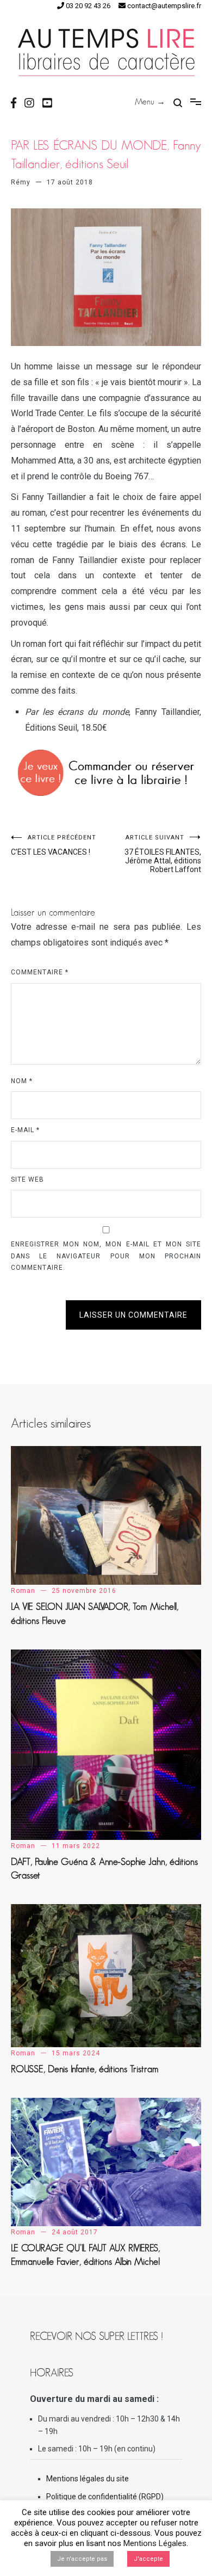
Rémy (21, 182)
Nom (22, 1081)
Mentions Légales (155, 2543)
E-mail (25, 1130)
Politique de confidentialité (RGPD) (105, 2497)
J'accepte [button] (148, 2559)
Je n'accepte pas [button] (82, 2559)
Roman (23, 1591)
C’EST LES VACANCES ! (54, 845)
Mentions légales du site (88, 2479)
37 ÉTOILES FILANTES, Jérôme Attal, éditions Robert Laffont (163, 854)
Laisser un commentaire (133, 1315)
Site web (27, 1179)
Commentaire (40, 972)
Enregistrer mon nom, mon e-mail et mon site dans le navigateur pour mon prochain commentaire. (106, 1256)
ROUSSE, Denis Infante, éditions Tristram (85, 2069)
